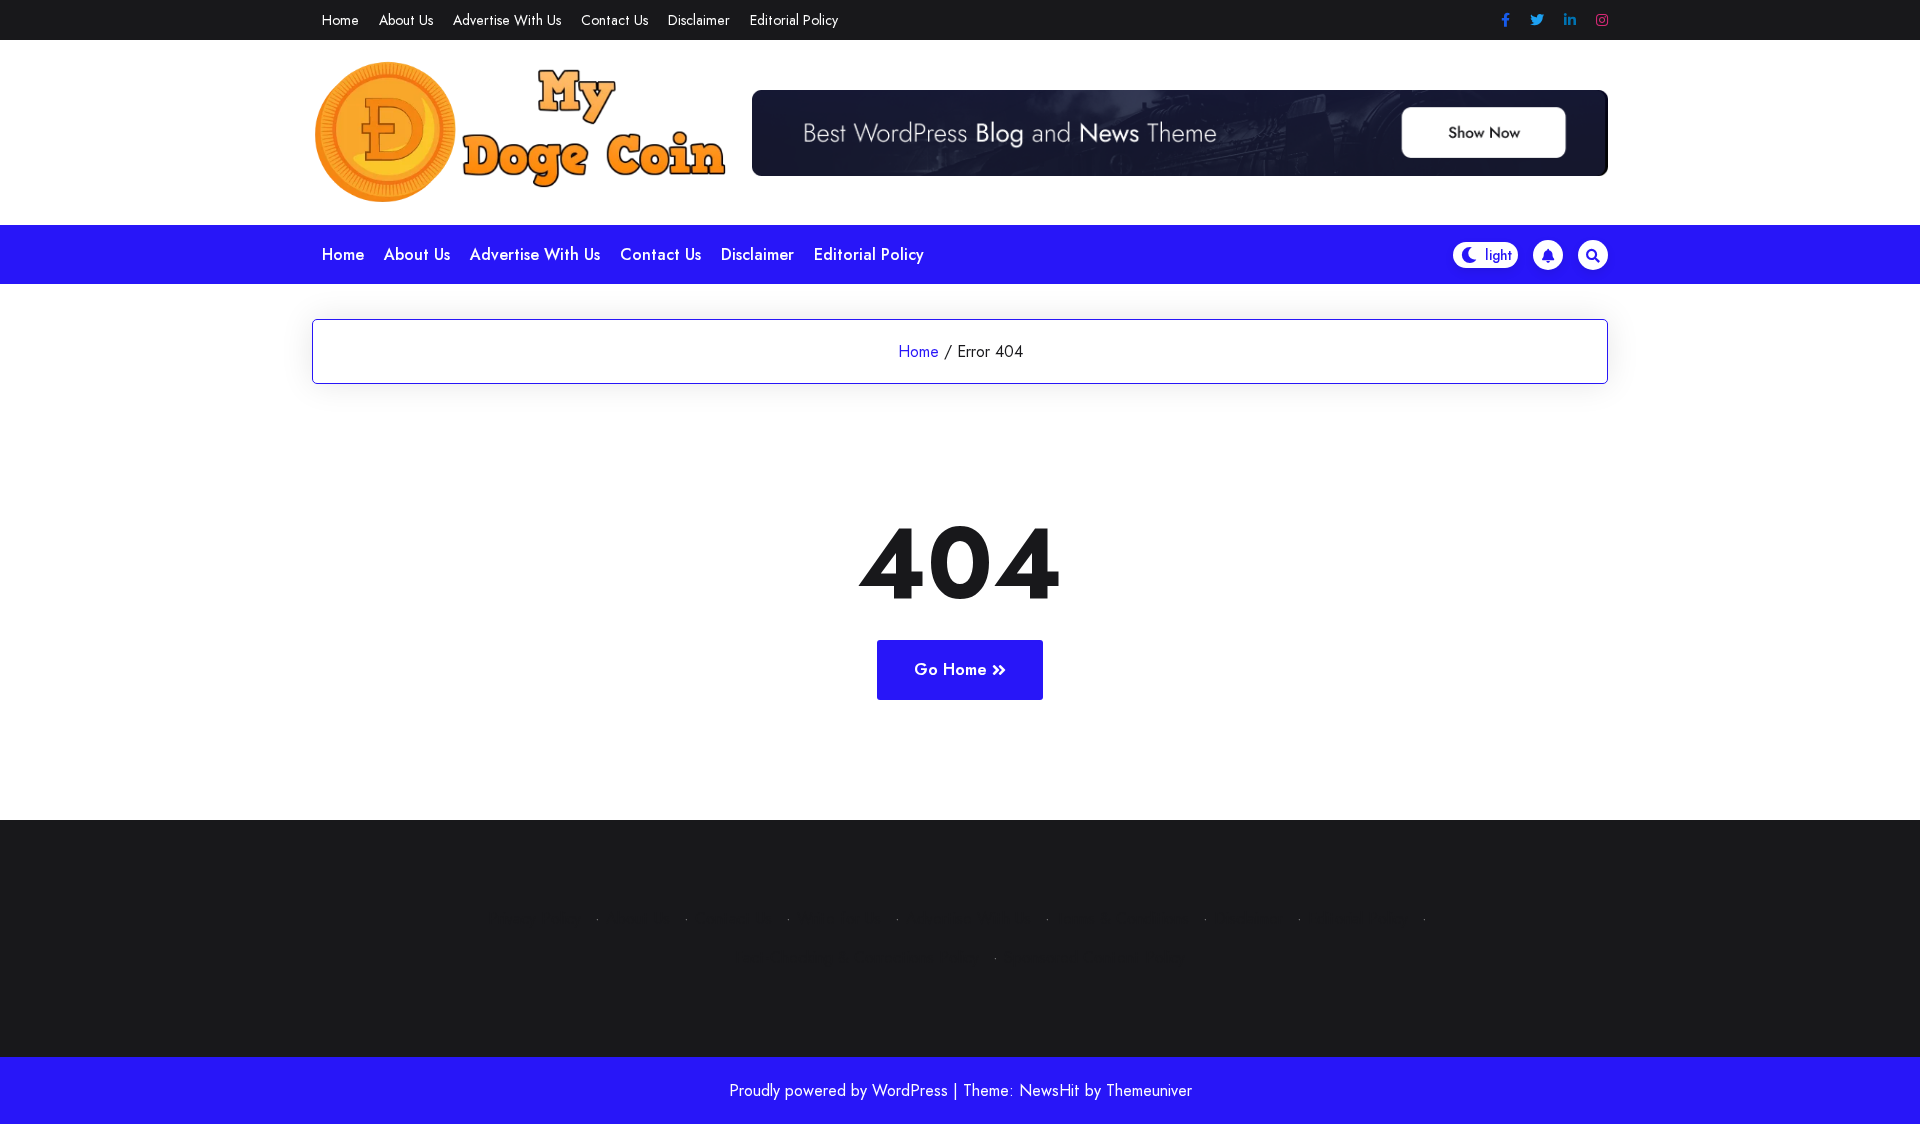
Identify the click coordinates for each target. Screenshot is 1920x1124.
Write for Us (839, 918)
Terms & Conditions (1122, 918)
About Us (406, 20)
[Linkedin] (1570, 20)
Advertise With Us (507, 20)
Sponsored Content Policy (1094, 957)
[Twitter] (1537, 20)
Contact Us (614, 20)
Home (340, 20)
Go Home (950, 669)
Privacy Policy (534, 918)
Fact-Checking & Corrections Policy (857, 957)
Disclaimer (699, 20)
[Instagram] (1602, 20)
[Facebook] (1505, 20)
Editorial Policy (794, 20)
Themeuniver (1149, 1090)
